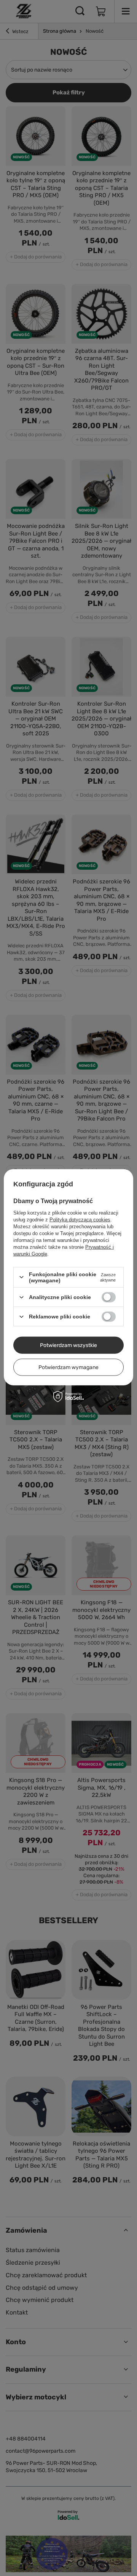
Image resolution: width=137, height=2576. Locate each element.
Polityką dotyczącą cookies (80, 1219)
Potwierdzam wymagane (68, 1367)
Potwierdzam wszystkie (68, 1345)
